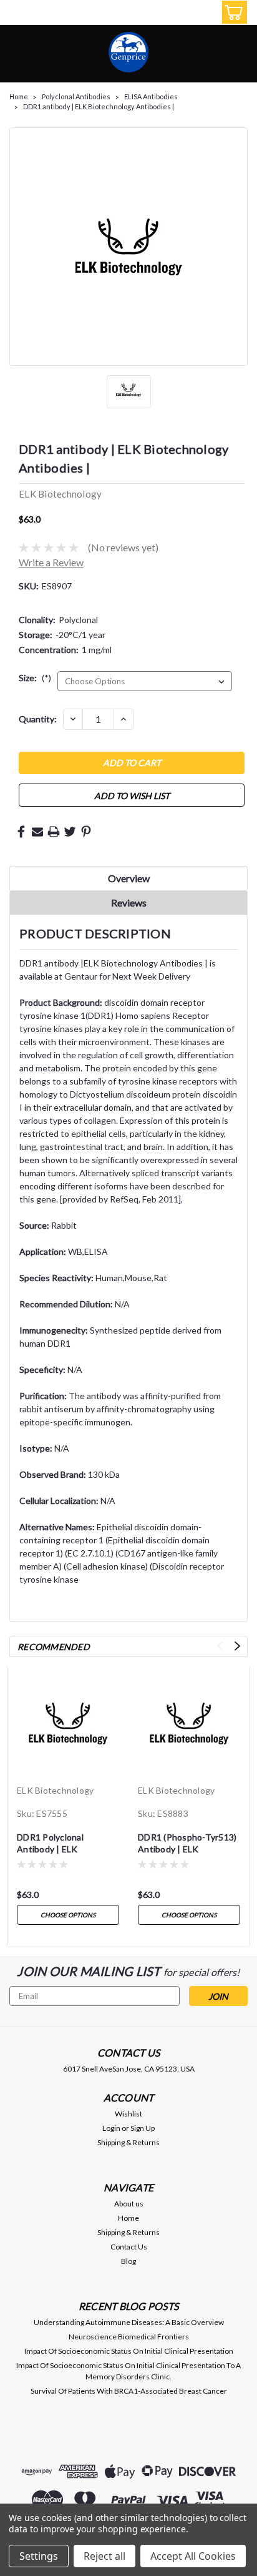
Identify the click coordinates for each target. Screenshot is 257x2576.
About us (129, 2204)
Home (19, 96)
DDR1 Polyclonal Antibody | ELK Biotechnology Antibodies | (50, 1844)
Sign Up (143, 2128)
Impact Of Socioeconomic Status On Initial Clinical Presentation (129, 2351)
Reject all (104, 2556)
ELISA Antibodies (151, 96)
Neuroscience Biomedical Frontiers (129, 2337)
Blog (128, 2261)
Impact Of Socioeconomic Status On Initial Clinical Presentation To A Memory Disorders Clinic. (128, 2371)
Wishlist (128, 2114)
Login (111, 2128)
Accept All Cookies (193, 2556)
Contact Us (129, 2247)
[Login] (204, 14)
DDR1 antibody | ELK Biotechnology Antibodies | (99, 106)
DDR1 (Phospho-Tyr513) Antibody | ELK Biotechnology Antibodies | (187, 1844)
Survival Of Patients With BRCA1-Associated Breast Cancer (129, 2391)
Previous (220, 1646)
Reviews (129, 902)
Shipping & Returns (128, 2142)
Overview (129, 878)
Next (237, 1646)
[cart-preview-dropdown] (232, 12)
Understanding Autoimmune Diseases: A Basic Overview (129, 2322)
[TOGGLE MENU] (17, 14)
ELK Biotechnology (55, 1790)
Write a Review (51, 562)
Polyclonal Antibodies (76, 96)
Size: (35, 678)
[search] (176, 14)
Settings (39, 2556)
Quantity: (38, 719)
